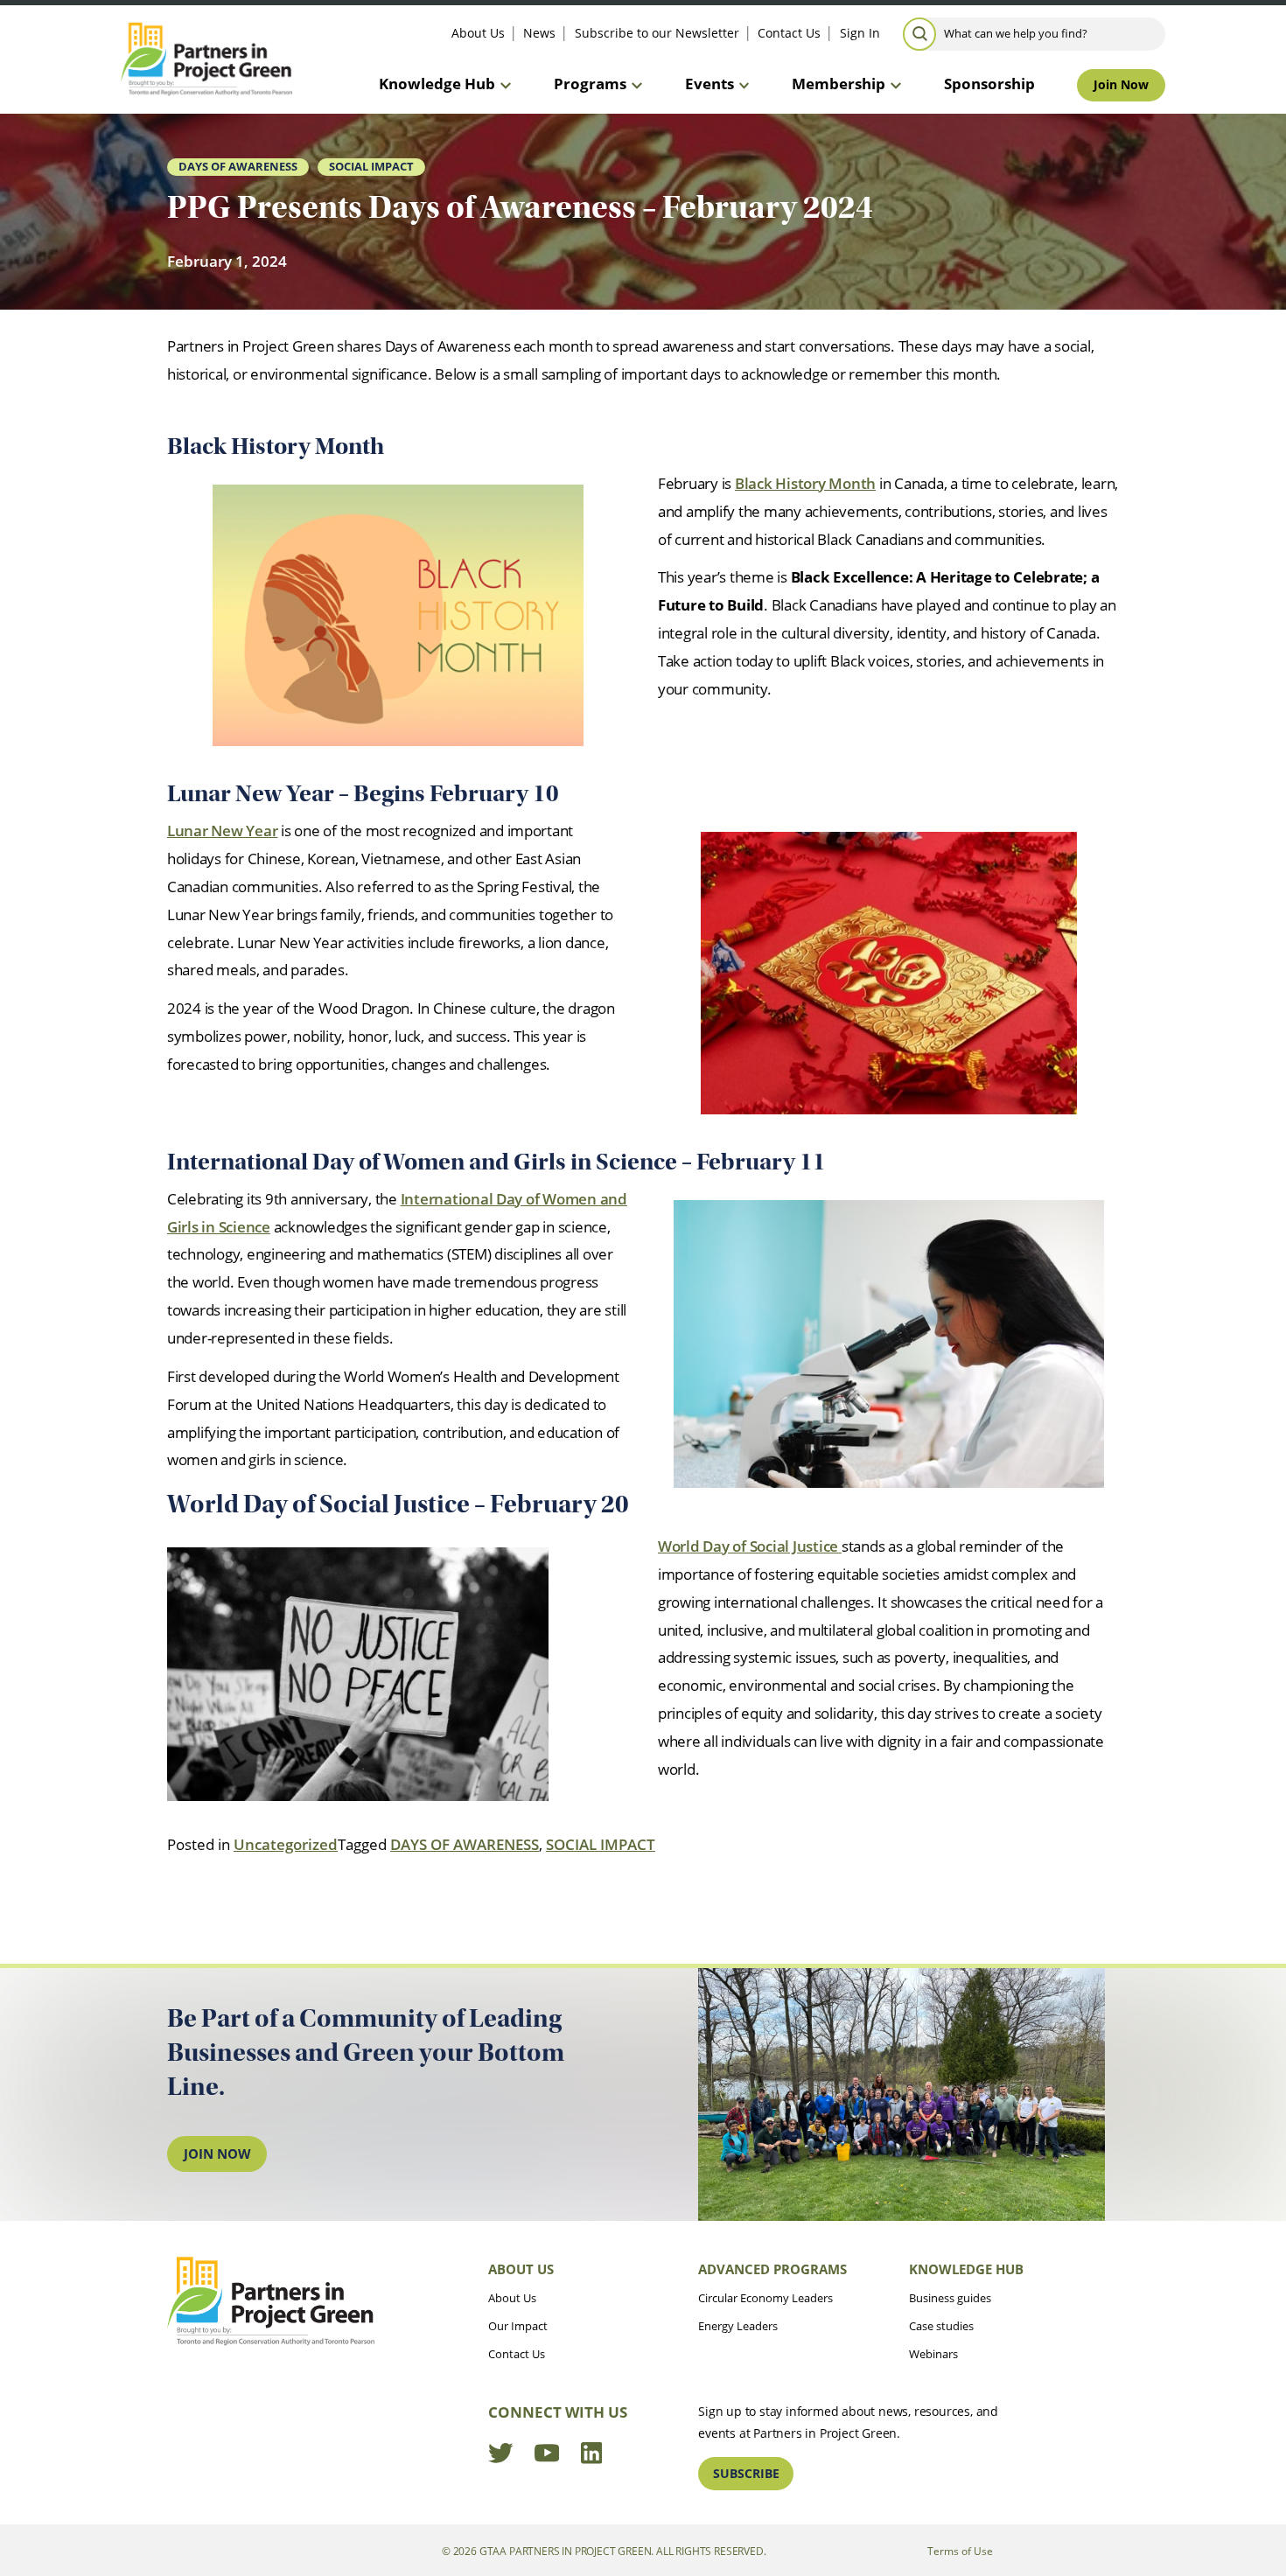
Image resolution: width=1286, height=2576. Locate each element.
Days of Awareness (238, 166)
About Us (478, 33)
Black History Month (805, 483)
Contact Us (789, 33)
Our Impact (518, 2326)
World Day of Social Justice (750, 1546)
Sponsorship (989, 84)
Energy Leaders (738, 2326)
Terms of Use (960, 2551)
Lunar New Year (222, 831)
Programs (590, 84)
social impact (371, 166)
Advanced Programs (772, 2269)
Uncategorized (286, 1844)
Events (709, 84)
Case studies (941, 2326)
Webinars (933, 2354)
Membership (839, 84)
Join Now (1121, 84)
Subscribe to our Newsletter (657, 33)
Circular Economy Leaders (765, 2298)
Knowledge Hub (437, 84)
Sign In (860, 33)
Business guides (950, 2298)
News (539, 33)
